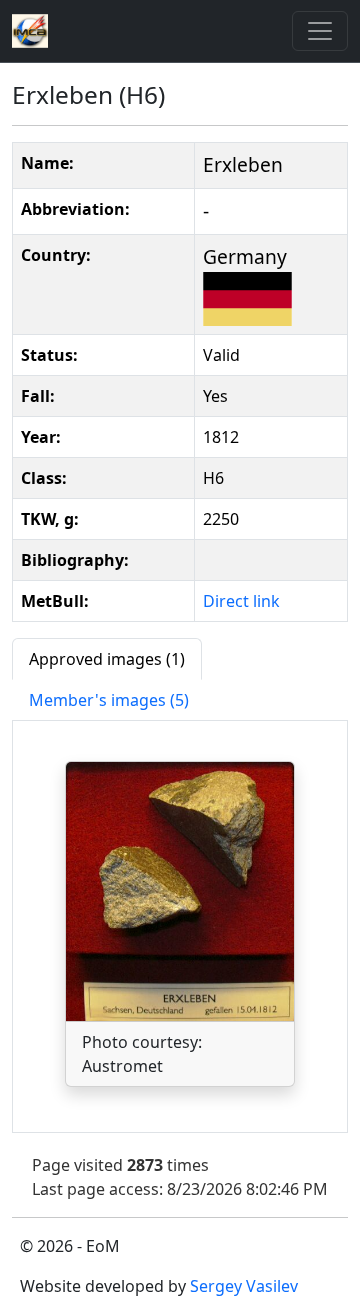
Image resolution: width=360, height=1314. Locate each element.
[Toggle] (320, 31)
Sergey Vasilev (244, 1286)
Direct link (241, 601)
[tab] (107, 659)
